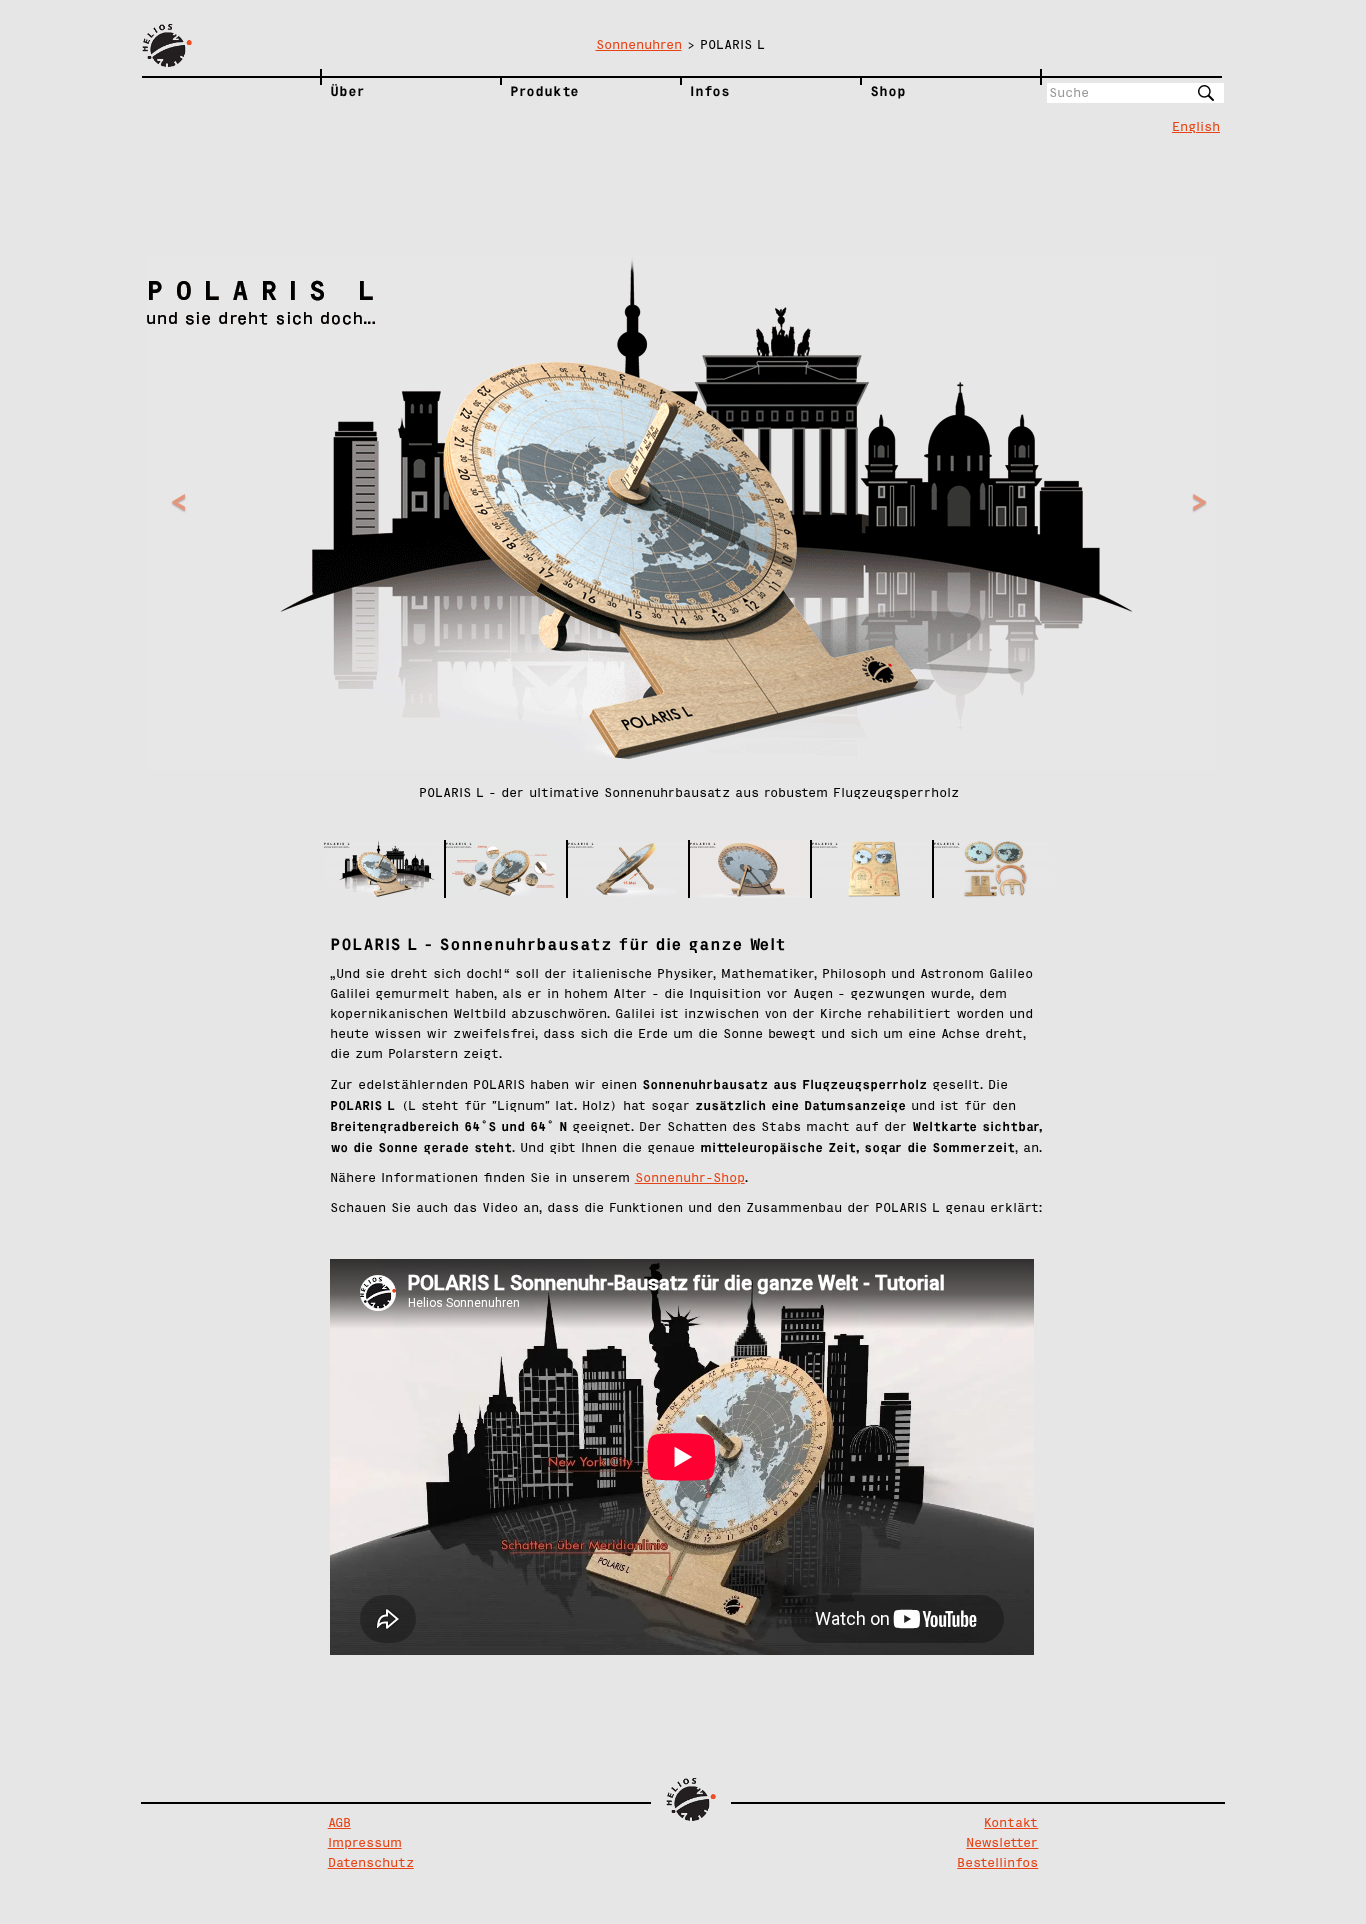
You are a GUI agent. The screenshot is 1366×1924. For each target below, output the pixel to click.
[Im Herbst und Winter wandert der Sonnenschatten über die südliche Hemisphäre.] (750, 869)
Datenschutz (371, 1863)
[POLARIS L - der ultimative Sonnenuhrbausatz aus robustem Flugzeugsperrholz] (384, 869)
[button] (228, 548)
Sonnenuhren (639, 45)
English (1196, 127)
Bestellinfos (997, 1863)
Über (347, 91)
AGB (339, 1823)
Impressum (365, 1843)
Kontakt (1011, 1823)
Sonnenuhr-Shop (690, 1178)
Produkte (544, 91)
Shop (888, 91)
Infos (710, 91)
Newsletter (1002, 1843)
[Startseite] (231, 46)
